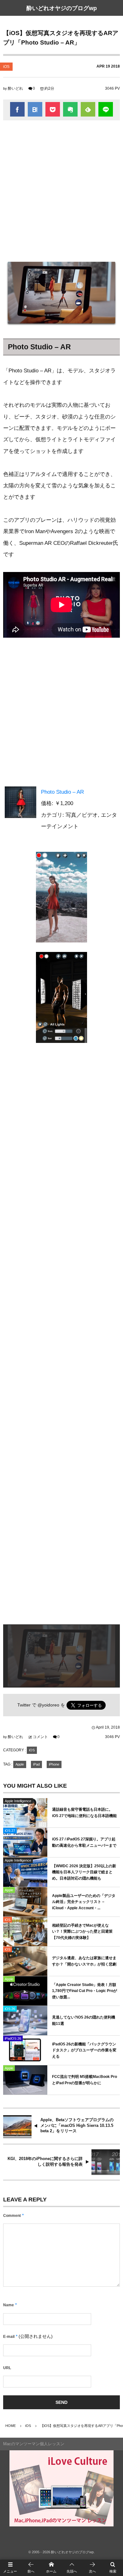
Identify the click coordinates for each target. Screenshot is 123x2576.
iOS (6, 67)
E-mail (9, 2337)
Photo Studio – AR (62, 792)
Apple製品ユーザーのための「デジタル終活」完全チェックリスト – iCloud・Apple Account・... (84, 1902)
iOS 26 (10, 2009)
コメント (40, 1737)
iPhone (54, 1764)
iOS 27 (10, 1831)
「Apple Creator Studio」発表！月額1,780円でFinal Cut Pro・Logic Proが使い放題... (85, 1991)
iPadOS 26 (13, 2038)
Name (9, 2305)
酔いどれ (15, 88)
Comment (12, 2216)
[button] (72, 2568)
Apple (20, 1764)
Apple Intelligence (18, 1801)
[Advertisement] (61, 188)
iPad (36, 1764)
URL (7, 2368)
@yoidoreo (48, 1705)
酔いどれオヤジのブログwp (62, 8)
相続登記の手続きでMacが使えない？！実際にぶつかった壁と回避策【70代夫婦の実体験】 (82, 1932)
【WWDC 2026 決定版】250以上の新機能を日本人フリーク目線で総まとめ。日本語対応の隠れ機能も (84, 1872)
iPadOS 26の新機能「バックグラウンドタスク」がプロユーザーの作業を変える (84, 2050)
